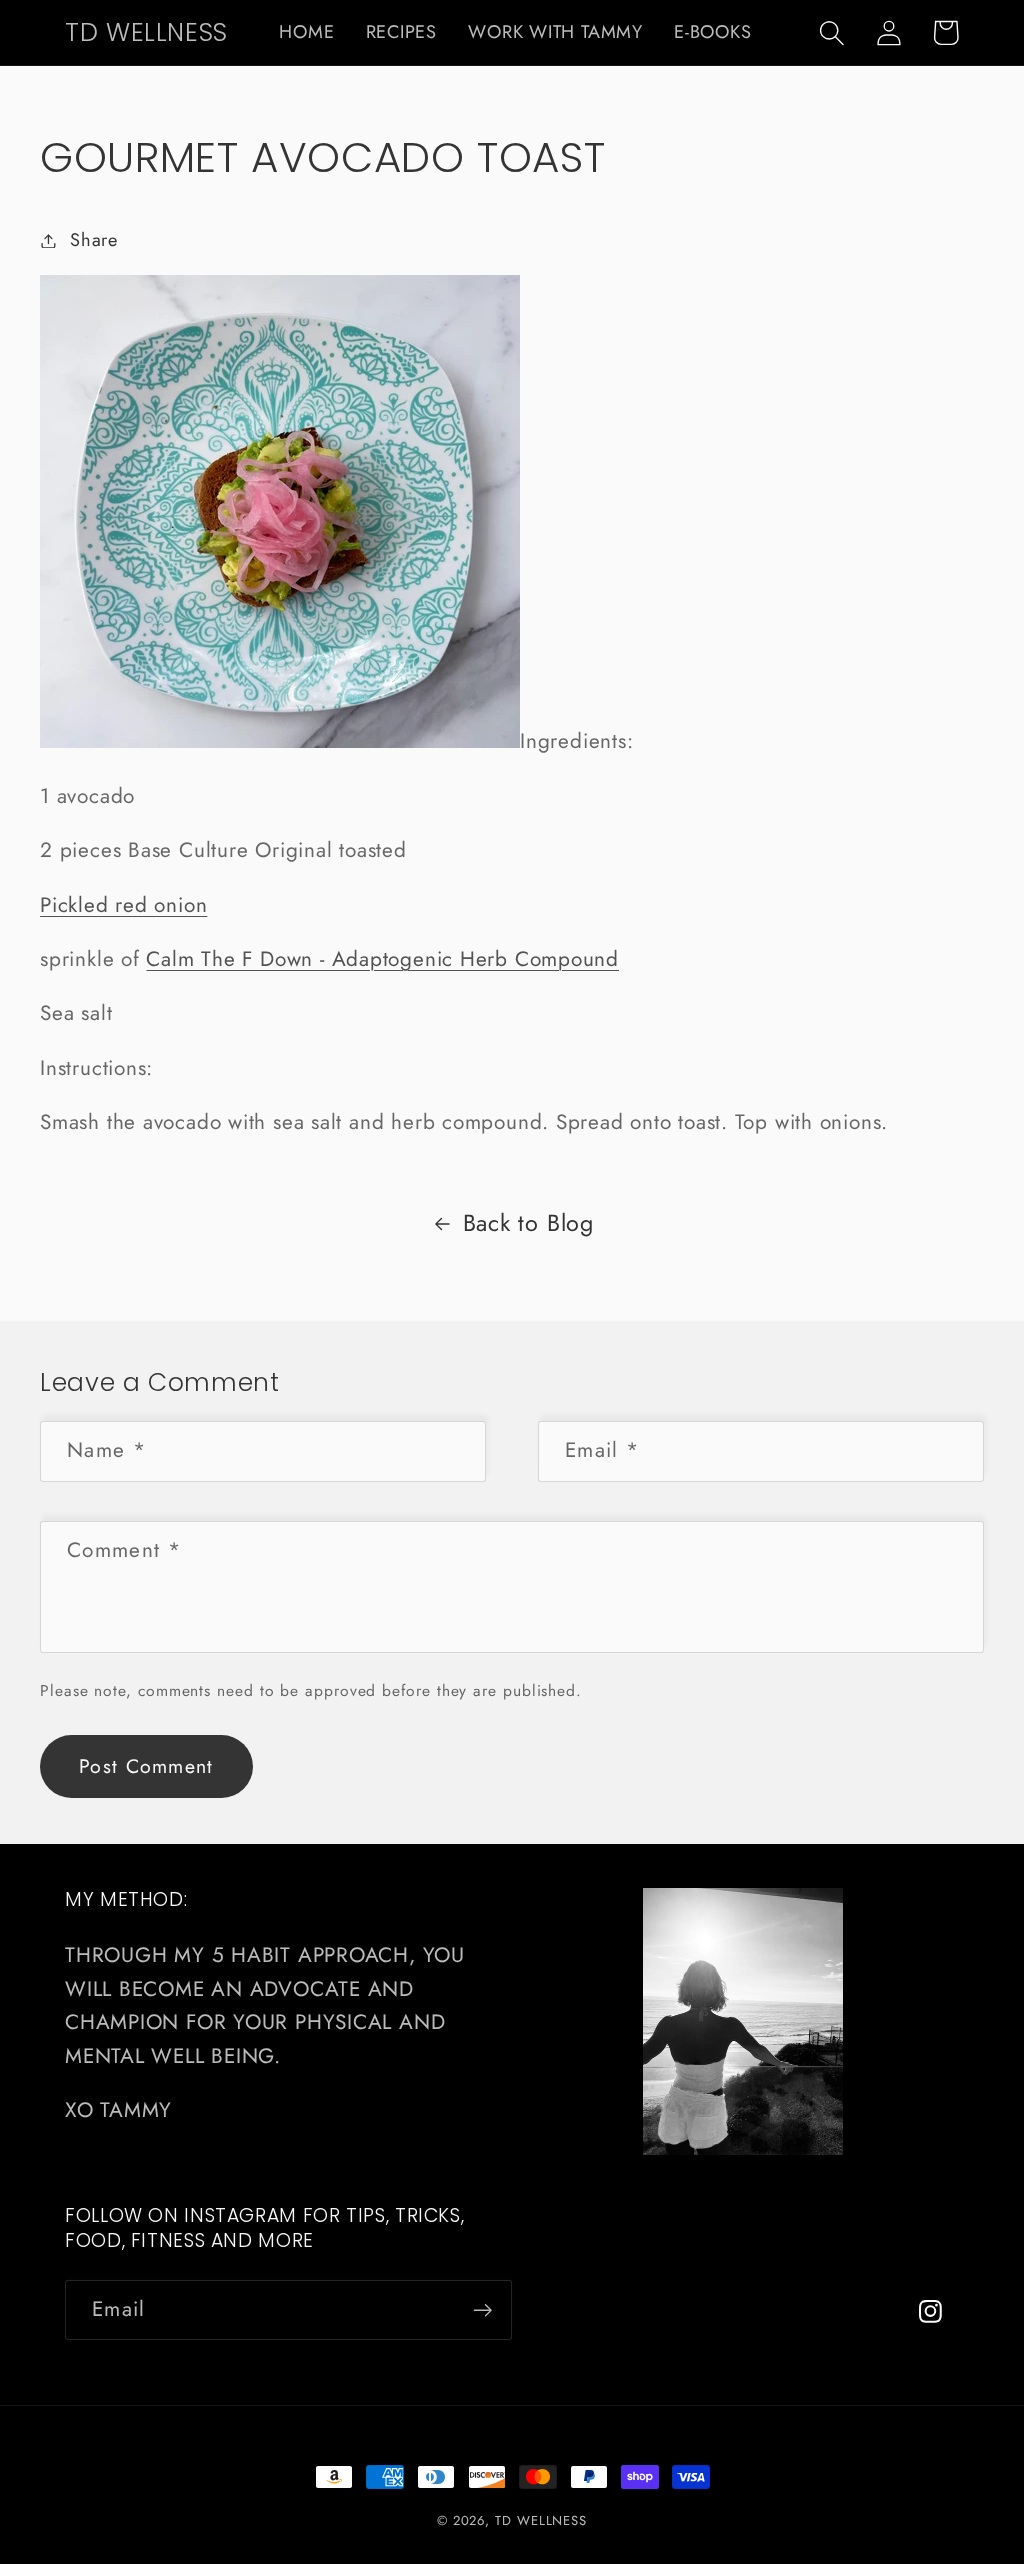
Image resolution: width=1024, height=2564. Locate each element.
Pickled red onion (123, 905)
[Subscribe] (482, 2310)
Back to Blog (528, 1223)
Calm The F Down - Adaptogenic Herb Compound (382, 959)
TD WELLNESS (541, 2520)
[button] (831, 32)
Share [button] (94, 240)
